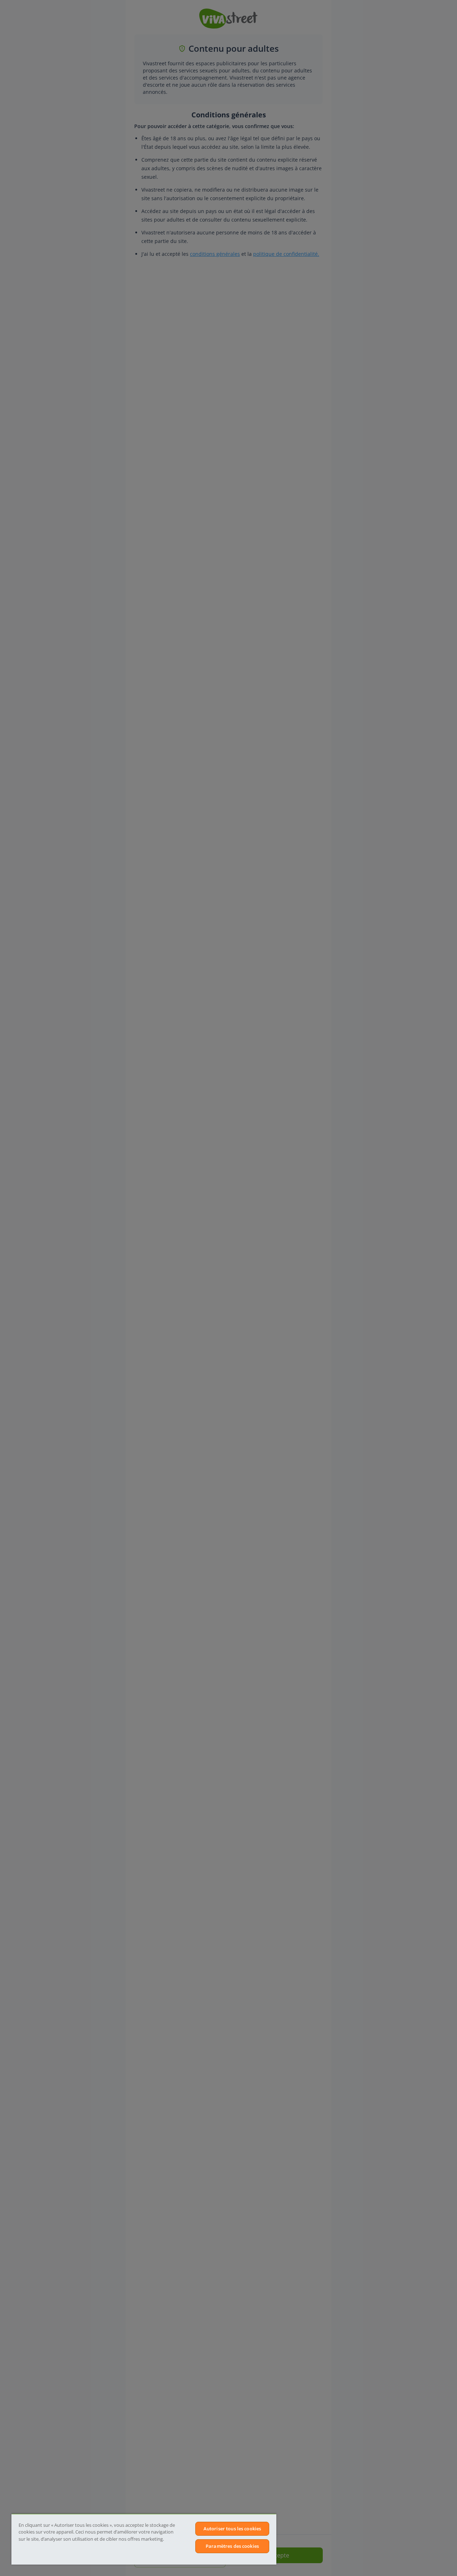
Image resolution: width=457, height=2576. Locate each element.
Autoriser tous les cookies (232, 2529)
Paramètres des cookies (232, 2546)
